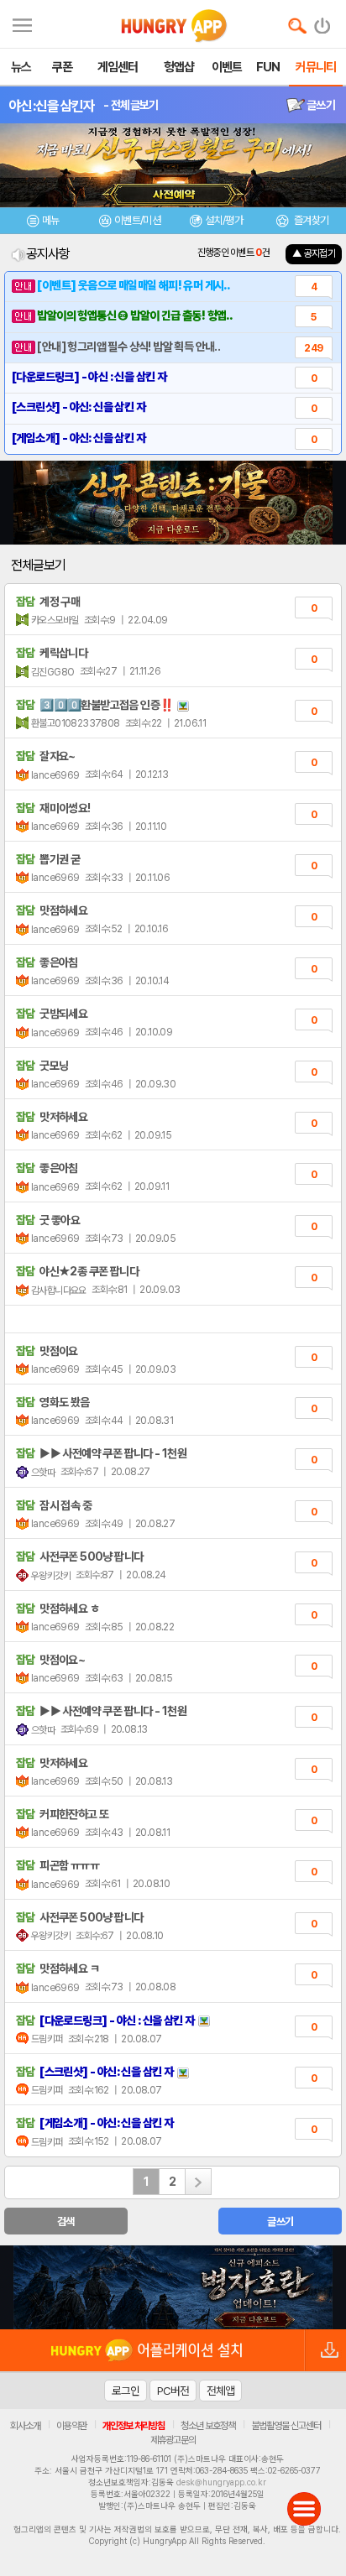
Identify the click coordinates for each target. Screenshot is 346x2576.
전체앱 (220, 2391)
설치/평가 (224, 220)
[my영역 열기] (22, 23)
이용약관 (71, 2426)
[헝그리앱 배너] (173, 2287)
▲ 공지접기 (314, 253)
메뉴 (51, 220)
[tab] (43, 223)
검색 (66, 2221)
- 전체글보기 (131, 105)
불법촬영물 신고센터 (286, 2426)
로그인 (126, 2391)
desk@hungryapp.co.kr (221, 2482)
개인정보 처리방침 (134, 2426)
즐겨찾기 (310, 220)
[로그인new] (323, 22)
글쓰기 (320, 105)
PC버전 (173, 2391)
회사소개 (25, 2426)
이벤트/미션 (137, 220)
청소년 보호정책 (208, 2426)
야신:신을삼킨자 (52, 106)
